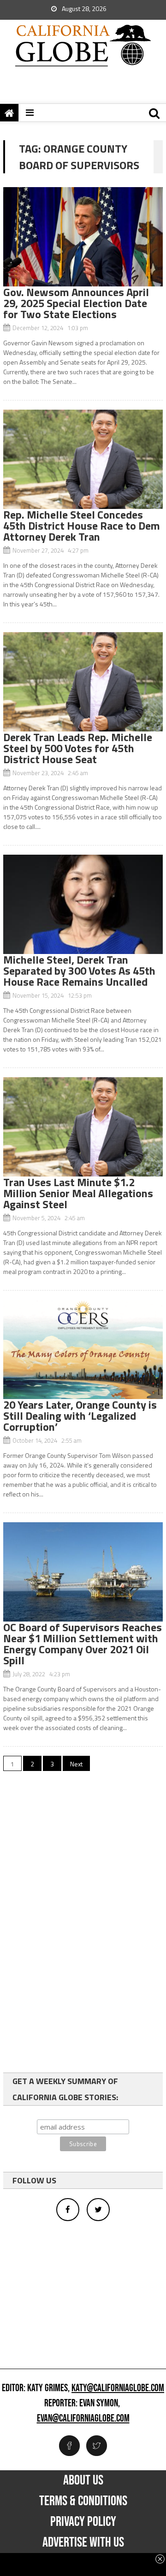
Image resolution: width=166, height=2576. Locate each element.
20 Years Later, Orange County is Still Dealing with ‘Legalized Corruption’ (80, 1416)
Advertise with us (83, 2542)
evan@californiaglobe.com (83, 2419)
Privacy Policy (83, 2522)
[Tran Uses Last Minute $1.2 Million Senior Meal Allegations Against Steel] (83, 1127)
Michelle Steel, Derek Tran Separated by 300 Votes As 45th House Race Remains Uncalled (79, 971)
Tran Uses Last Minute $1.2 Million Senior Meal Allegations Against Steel (78, 1193)
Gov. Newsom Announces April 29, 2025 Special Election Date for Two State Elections (76, 303)
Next (76, 1764)
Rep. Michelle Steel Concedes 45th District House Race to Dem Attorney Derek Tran (82, 525)
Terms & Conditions (83, 2501)
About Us (83, 2480)
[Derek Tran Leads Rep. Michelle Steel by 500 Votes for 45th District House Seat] (83, 682)
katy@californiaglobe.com (118, 2388)
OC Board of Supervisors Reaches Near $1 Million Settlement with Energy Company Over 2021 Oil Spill (83, 1644)
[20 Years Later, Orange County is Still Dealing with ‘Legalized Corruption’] (83, 1349)
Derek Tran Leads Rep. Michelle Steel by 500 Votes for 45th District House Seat (78, 748)
